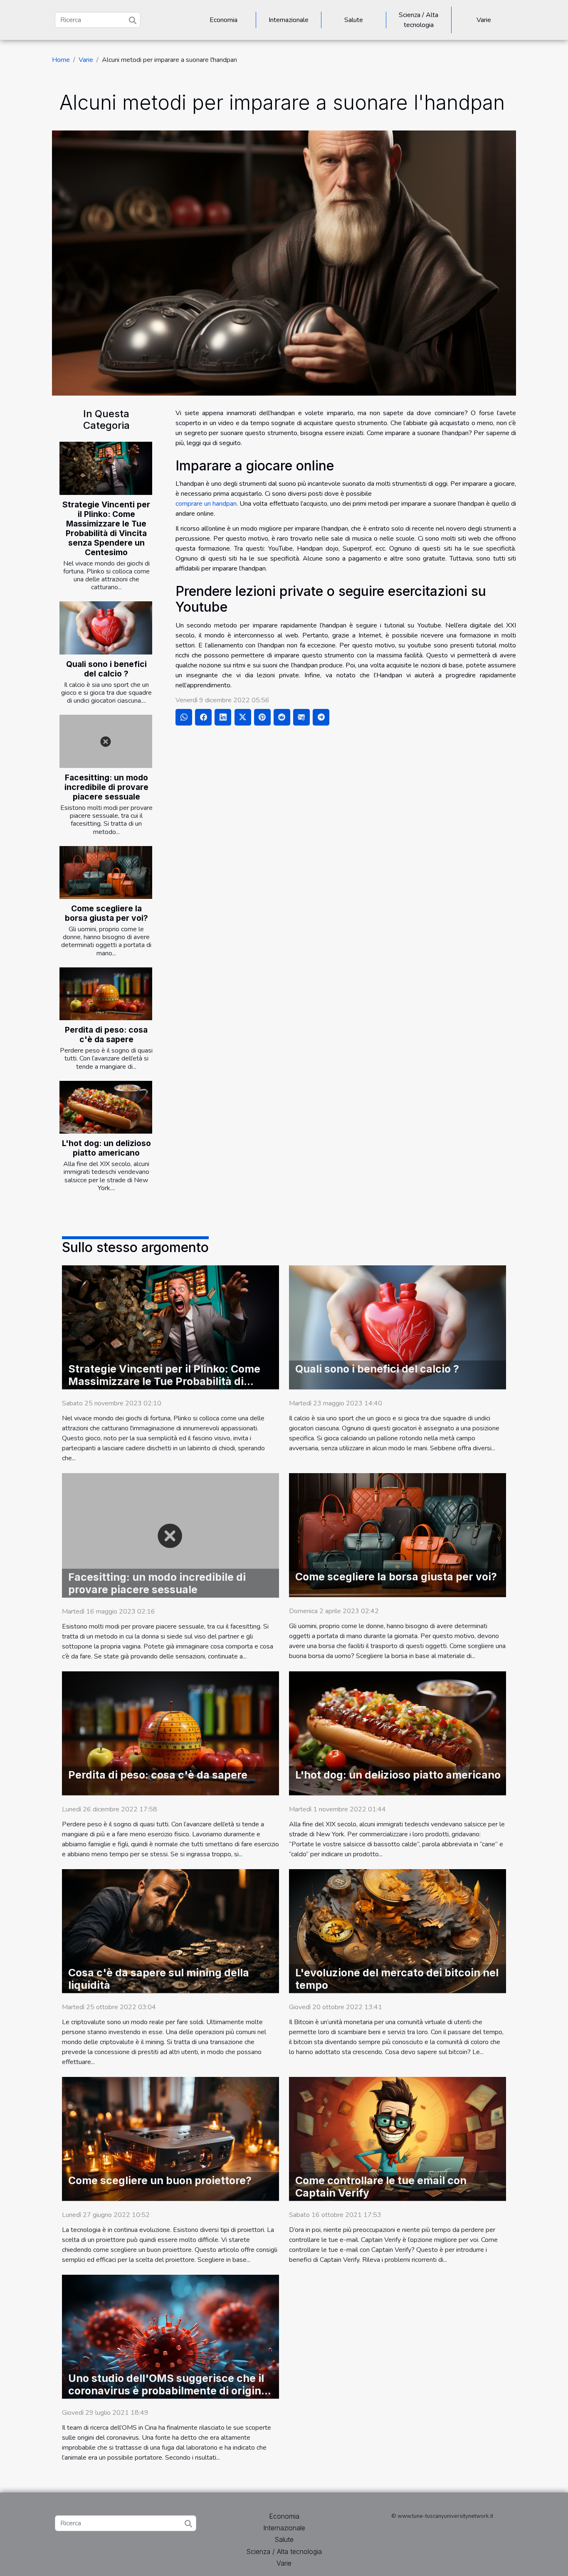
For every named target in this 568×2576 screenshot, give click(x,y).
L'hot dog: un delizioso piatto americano (106, 1148)
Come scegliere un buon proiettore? (160, 2180)
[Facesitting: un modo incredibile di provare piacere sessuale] (106, 741)
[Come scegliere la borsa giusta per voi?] (106, 872)
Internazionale (289, 20)
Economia (223, 20)
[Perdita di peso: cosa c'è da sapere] (106, 994)
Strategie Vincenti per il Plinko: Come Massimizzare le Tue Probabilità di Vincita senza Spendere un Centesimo (106, 528)
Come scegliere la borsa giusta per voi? (106, 913)
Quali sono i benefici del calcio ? (106, 669)
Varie (484, 20)
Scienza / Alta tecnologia (419, 20)
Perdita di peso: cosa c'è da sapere (106, 1035)
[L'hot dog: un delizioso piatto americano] (106, 1107)
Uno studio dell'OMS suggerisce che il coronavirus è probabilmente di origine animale (168, 2391)
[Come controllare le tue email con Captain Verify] (398, 2138)
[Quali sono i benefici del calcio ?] (106, 628)
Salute (354, 20)
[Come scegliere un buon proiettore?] (170, 2138)
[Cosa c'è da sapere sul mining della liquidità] (170, 1931)
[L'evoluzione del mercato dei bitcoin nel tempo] (398, 1931)
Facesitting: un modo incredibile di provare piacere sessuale (106, 787)
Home (61, 60)
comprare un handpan (206, 504)
